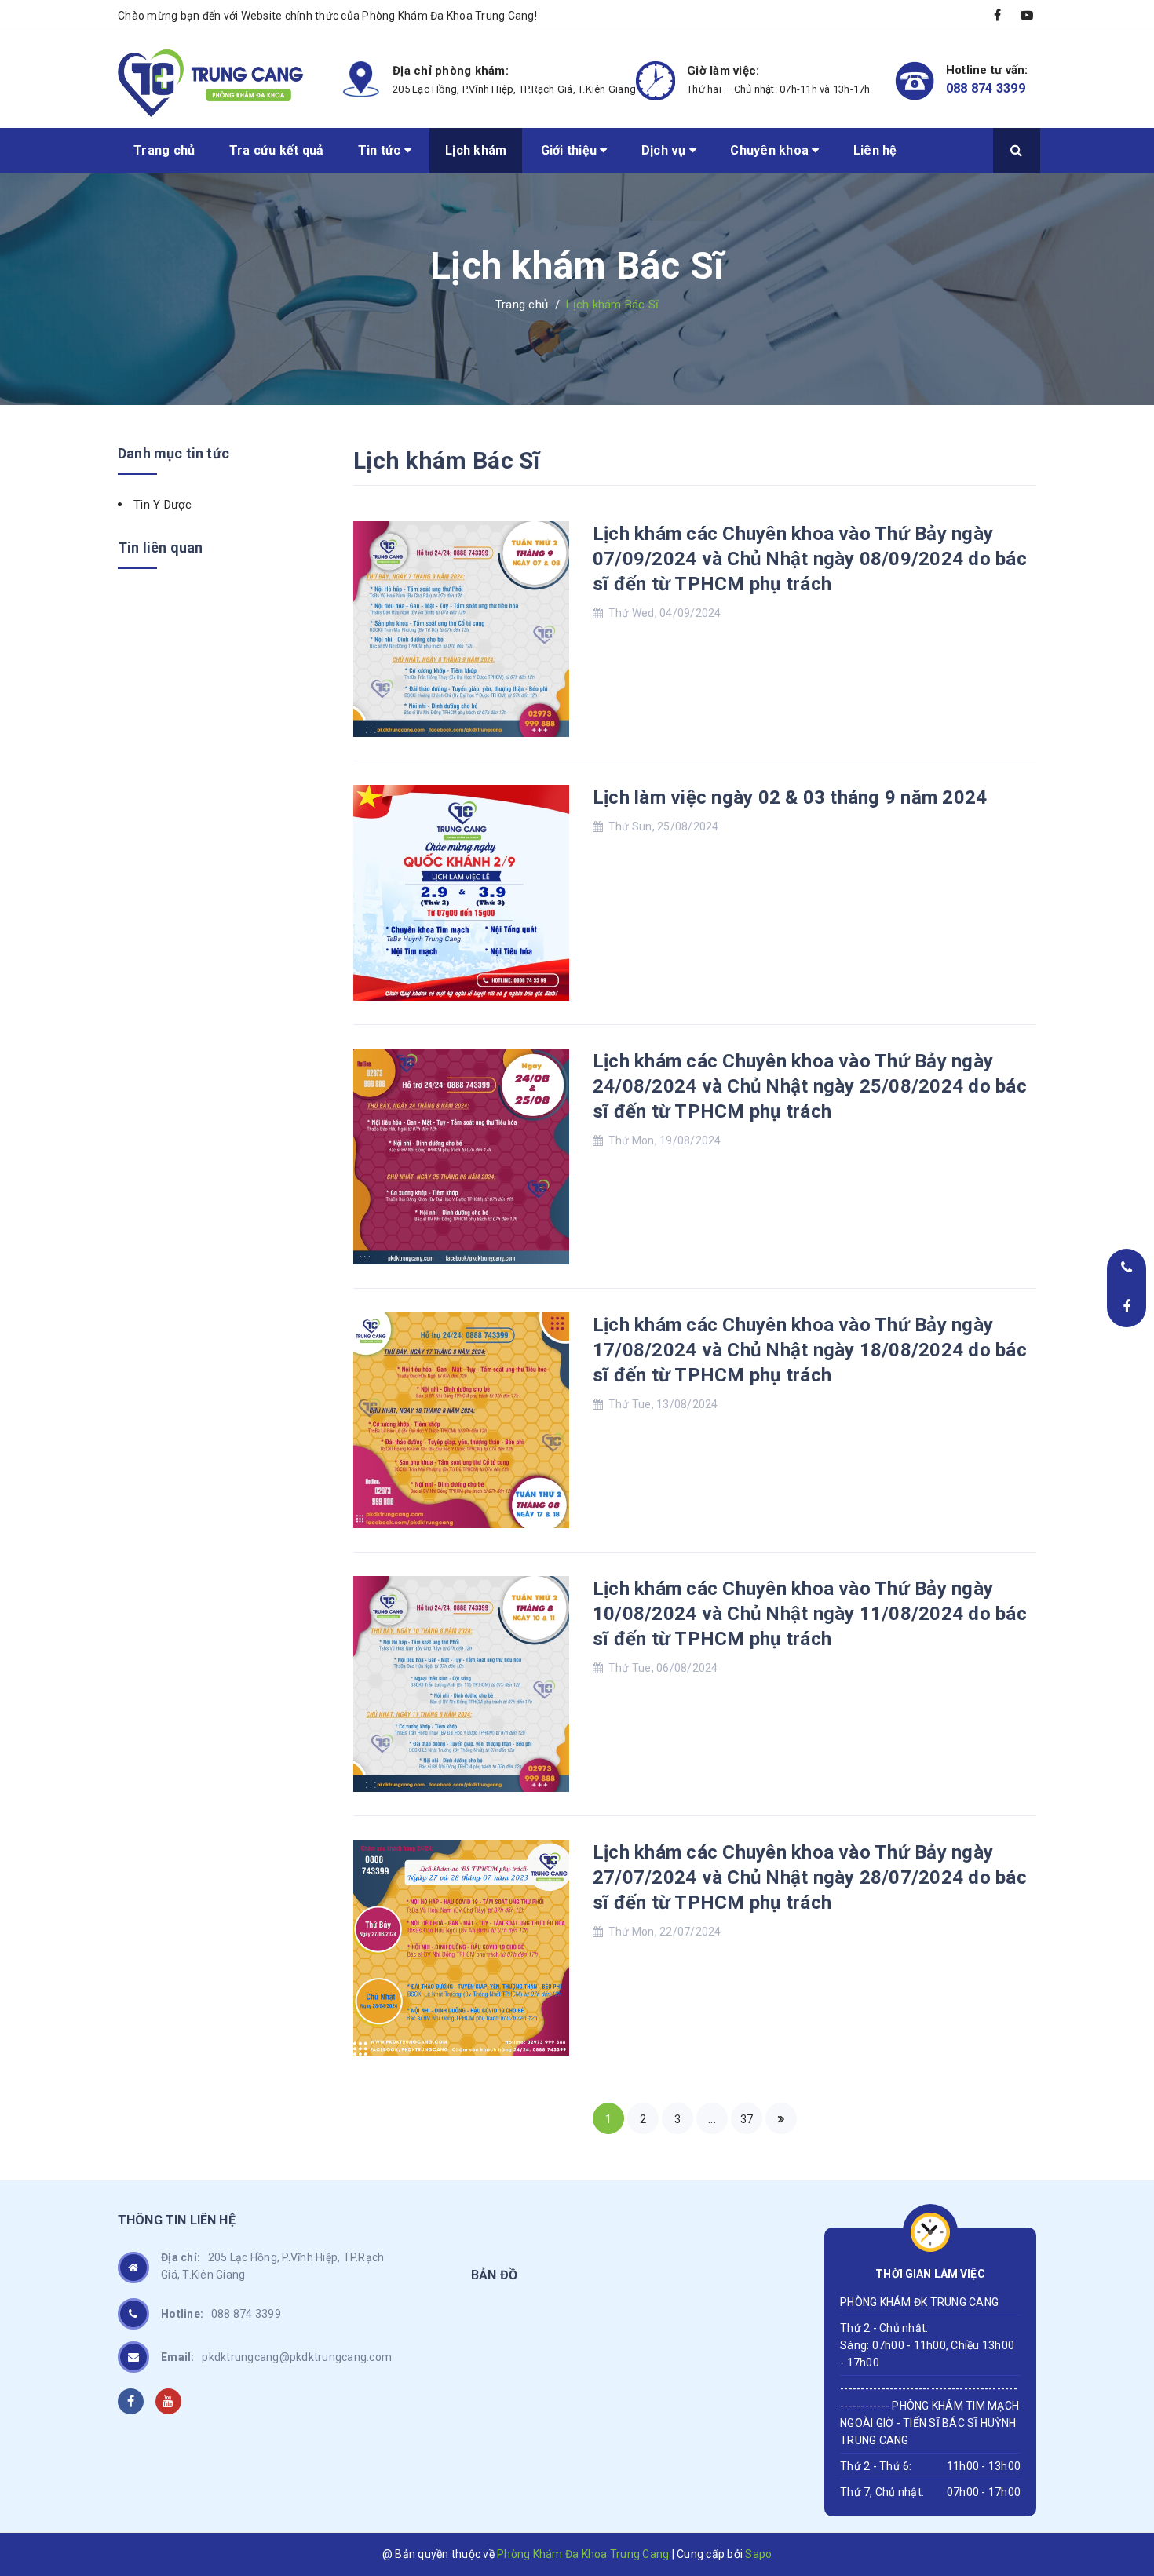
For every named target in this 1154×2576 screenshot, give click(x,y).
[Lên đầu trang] (1123, 2462)
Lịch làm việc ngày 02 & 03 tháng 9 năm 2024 (790, 797)
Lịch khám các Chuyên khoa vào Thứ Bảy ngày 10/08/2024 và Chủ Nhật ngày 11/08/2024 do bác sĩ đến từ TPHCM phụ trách (810, 1614)
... (712, 2119)
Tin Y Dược (163, 505)
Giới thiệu (571, 150)
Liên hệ (875, 150)
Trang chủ (164, 150)
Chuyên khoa (771, 150)
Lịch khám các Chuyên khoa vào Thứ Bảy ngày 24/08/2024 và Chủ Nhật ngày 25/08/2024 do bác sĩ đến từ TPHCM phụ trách (810, 1086)
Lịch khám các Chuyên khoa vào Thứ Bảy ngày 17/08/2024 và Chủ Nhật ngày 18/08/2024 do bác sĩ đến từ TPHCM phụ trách (810, 1350)
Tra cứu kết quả (277, 150)
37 (747, 2119)
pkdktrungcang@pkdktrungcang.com (276, 2357)
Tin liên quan (160, 547)
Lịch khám (476, 150)
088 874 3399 (986, 88)
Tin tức (381, 150)
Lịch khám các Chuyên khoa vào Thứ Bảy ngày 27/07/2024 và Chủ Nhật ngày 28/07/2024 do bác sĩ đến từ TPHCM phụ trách (810, 1877)
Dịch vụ (665, 150)
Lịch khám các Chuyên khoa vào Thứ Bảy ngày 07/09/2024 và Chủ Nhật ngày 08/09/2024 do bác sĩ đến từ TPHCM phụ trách (810, 559)
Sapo (758, 2554)
